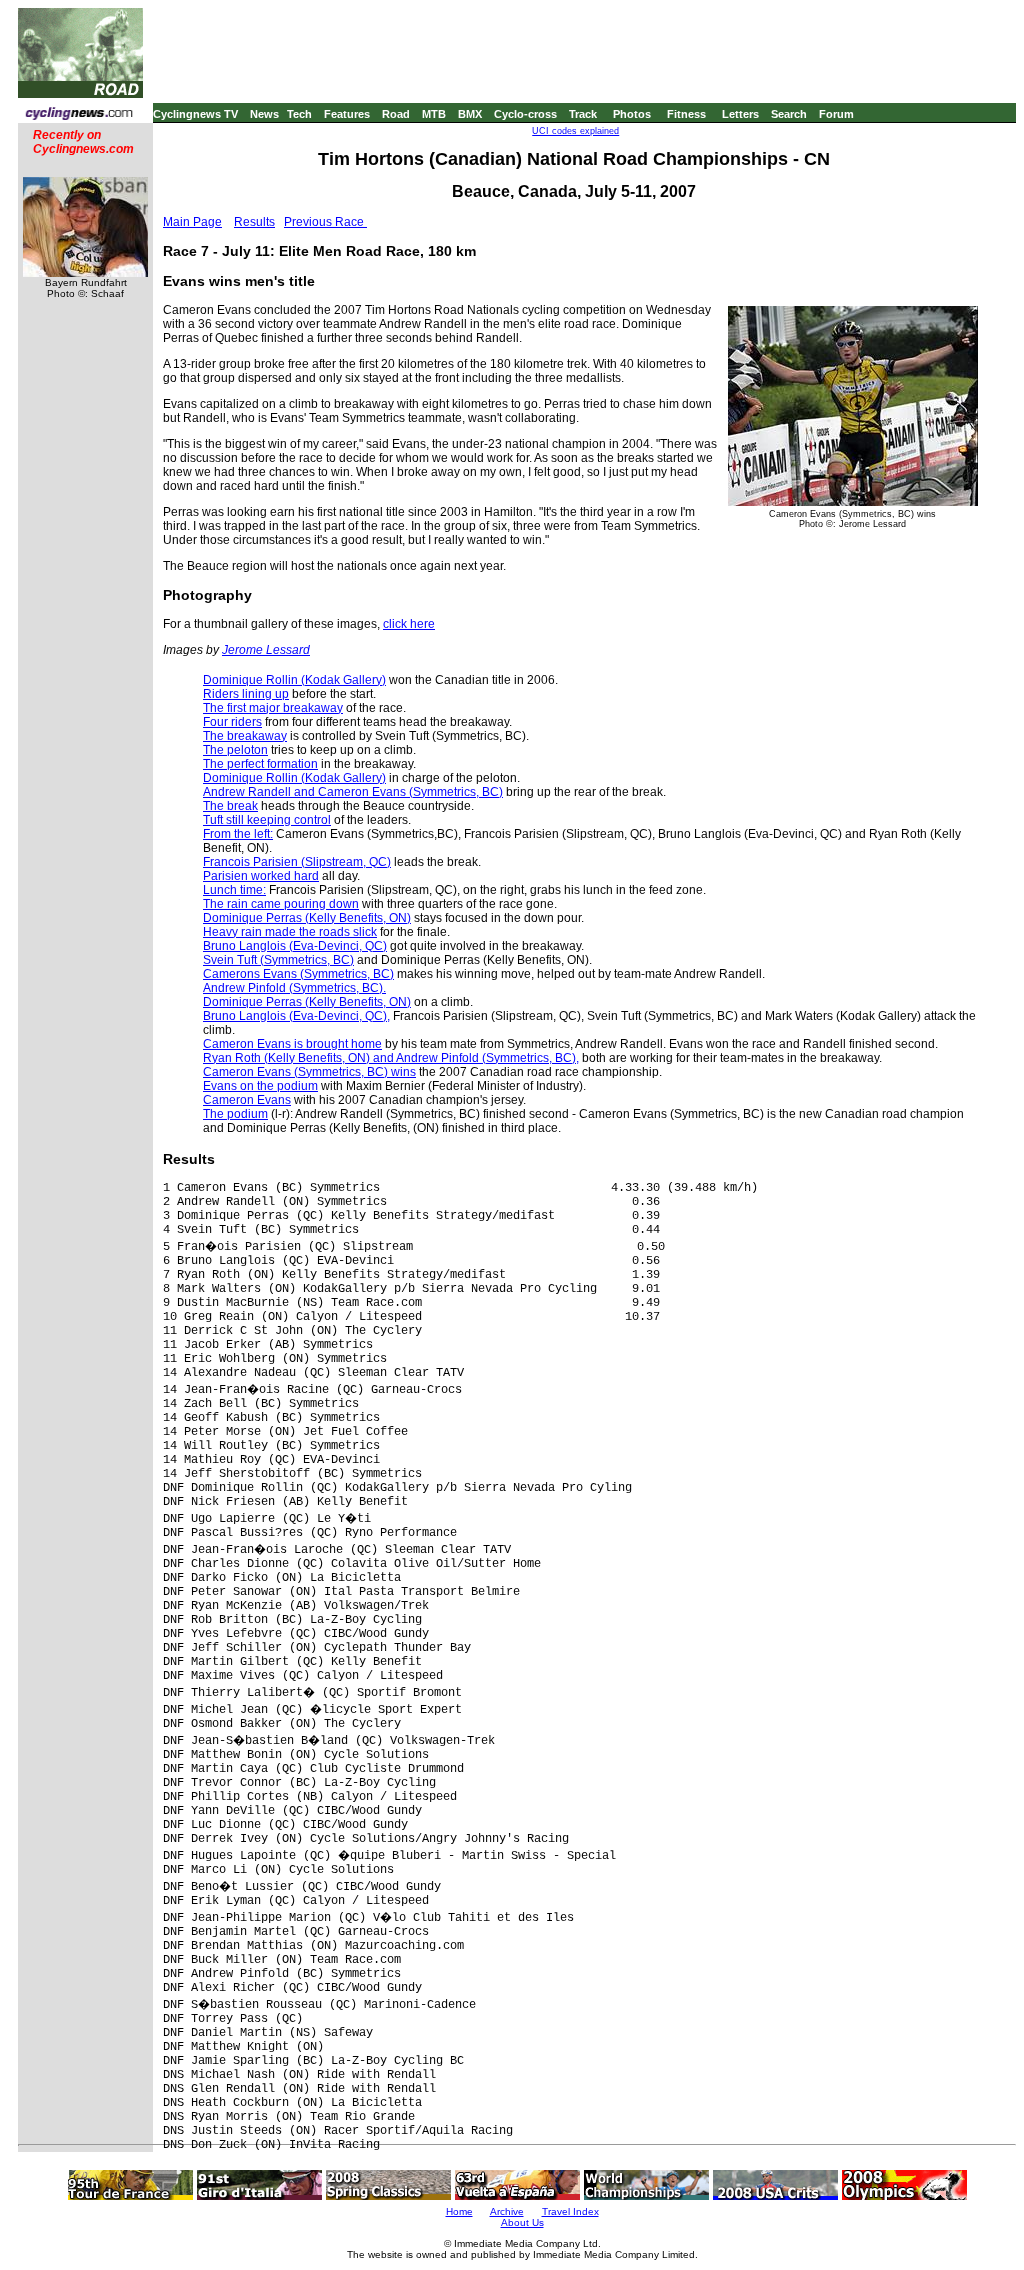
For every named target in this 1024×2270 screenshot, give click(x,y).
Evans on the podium (260, 1086)
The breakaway (245, 736)
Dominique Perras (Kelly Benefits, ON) (307, 918)
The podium (235, 1114)
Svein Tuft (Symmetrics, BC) (278, 960)
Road (396, 114)
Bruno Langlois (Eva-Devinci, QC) (295, 946)
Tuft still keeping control (267, 820)
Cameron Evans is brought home (292, 1044)
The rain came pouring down (281, 904)
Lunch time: (234, 890)
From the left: (238, 834)
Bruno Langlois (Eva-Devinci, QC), (296, 1016)
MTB (434, 114)
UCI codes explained (575, 131)
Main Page (192, 222)
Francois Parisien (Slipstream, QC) (297, 862)
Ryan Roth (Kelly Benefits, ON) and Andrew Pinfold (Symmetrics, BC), (391, 1058)
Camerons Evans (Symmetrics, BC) (298, 974)
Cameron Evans (247, 1100)
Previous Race (325, 222)
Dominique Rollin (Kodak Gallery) (294, 680)
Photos (632, 114)
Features (347, 114)
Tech (299, 114)
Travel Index (570, 2211)
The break (230, 806)
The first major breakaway (273, 708)
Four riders (232, 722)
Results (254, 222)
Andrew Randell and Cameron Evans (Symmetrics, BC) (353, 792)
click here (409, 624)
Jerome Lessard (266, 650)
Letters (740, 114)
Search (789, 114)
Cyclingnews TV (195, 114)
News (264, 114)
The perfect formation (260, 764)
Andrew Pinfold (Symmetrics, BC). (294, 988)
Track (583, 114)
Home (459, 2211)
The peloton (235, 750)
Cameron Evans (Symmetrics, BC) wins (309, 1072)
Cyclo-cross (525, 114)
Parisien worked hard (261, 876)
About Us (522, 2222)
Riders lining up (246, 694)
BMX (470, 114)
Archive (507, 2211)
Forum (836, 114)
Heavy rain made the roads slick (290, 932)
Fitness (686, 114)
